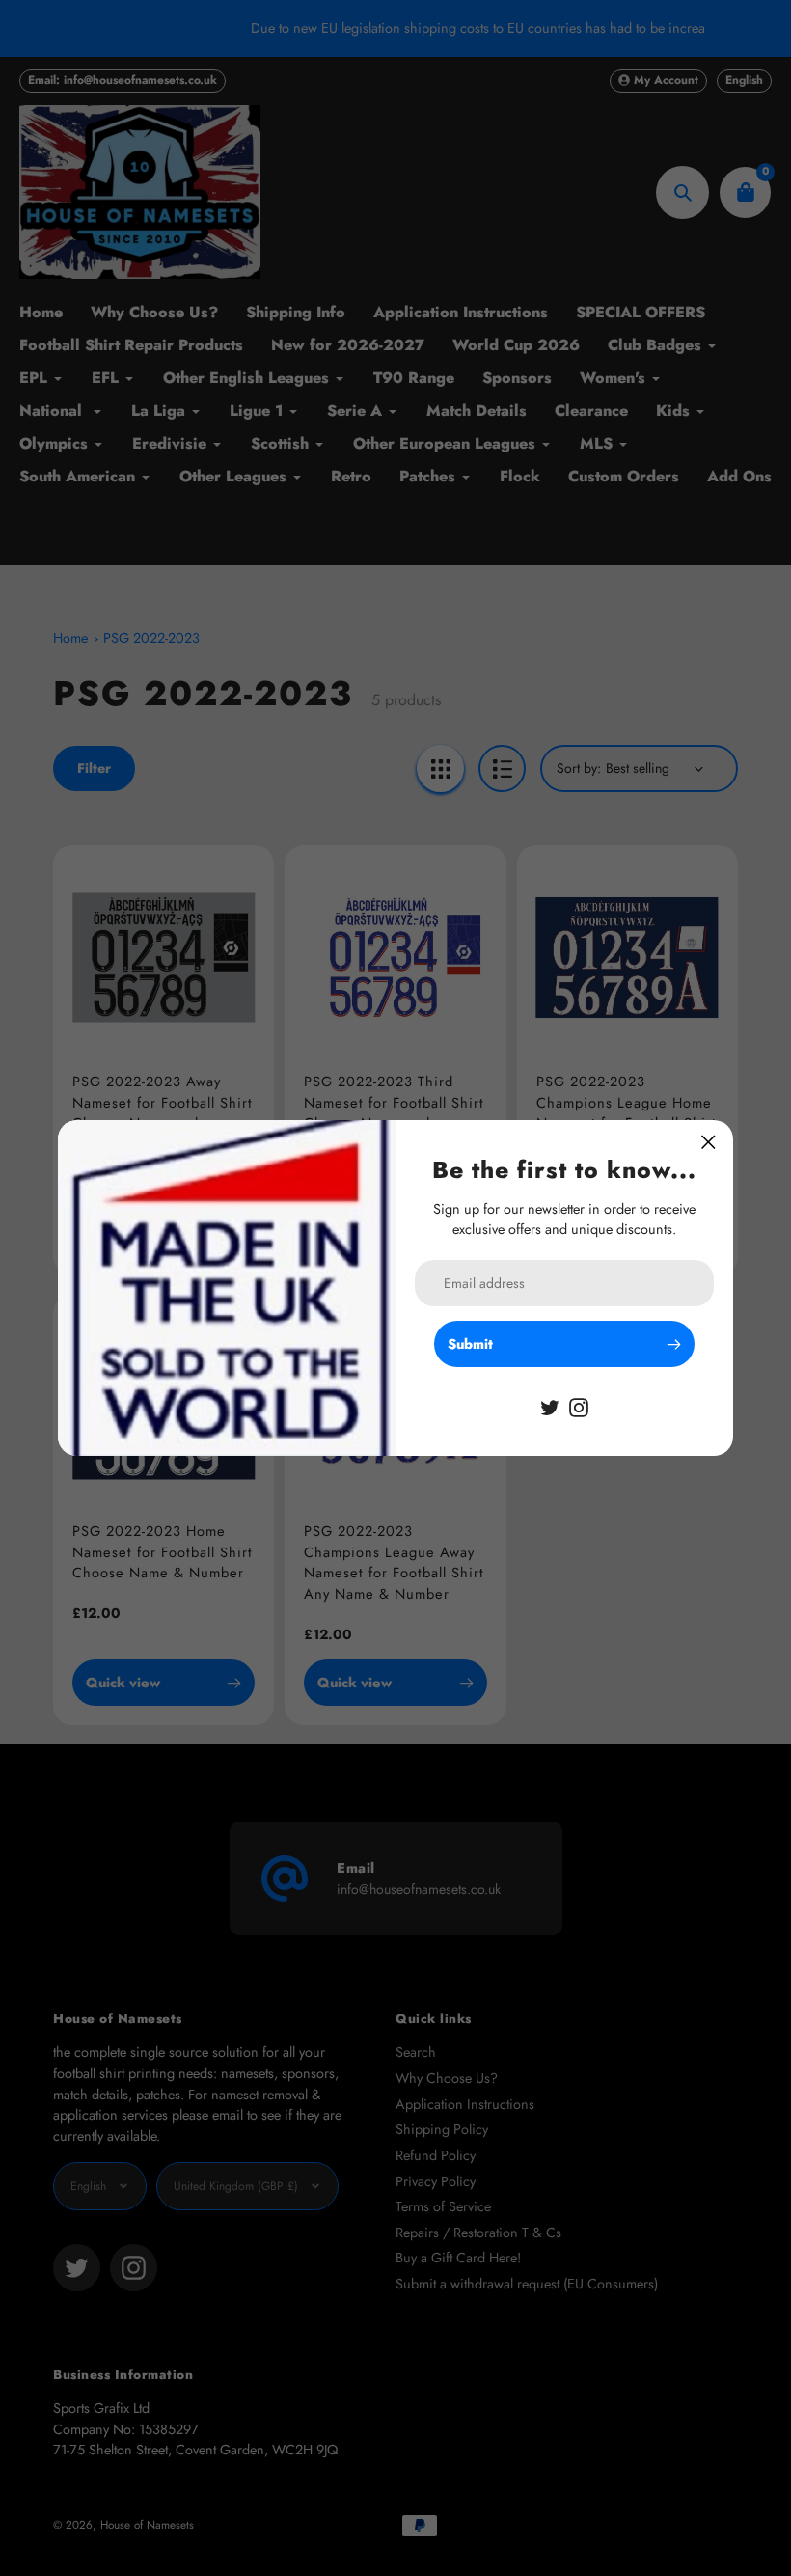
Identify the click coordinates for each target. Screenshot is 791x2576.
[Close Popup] (709, 1142)
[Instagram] (579, 1406)
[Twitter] (550, 1406)
